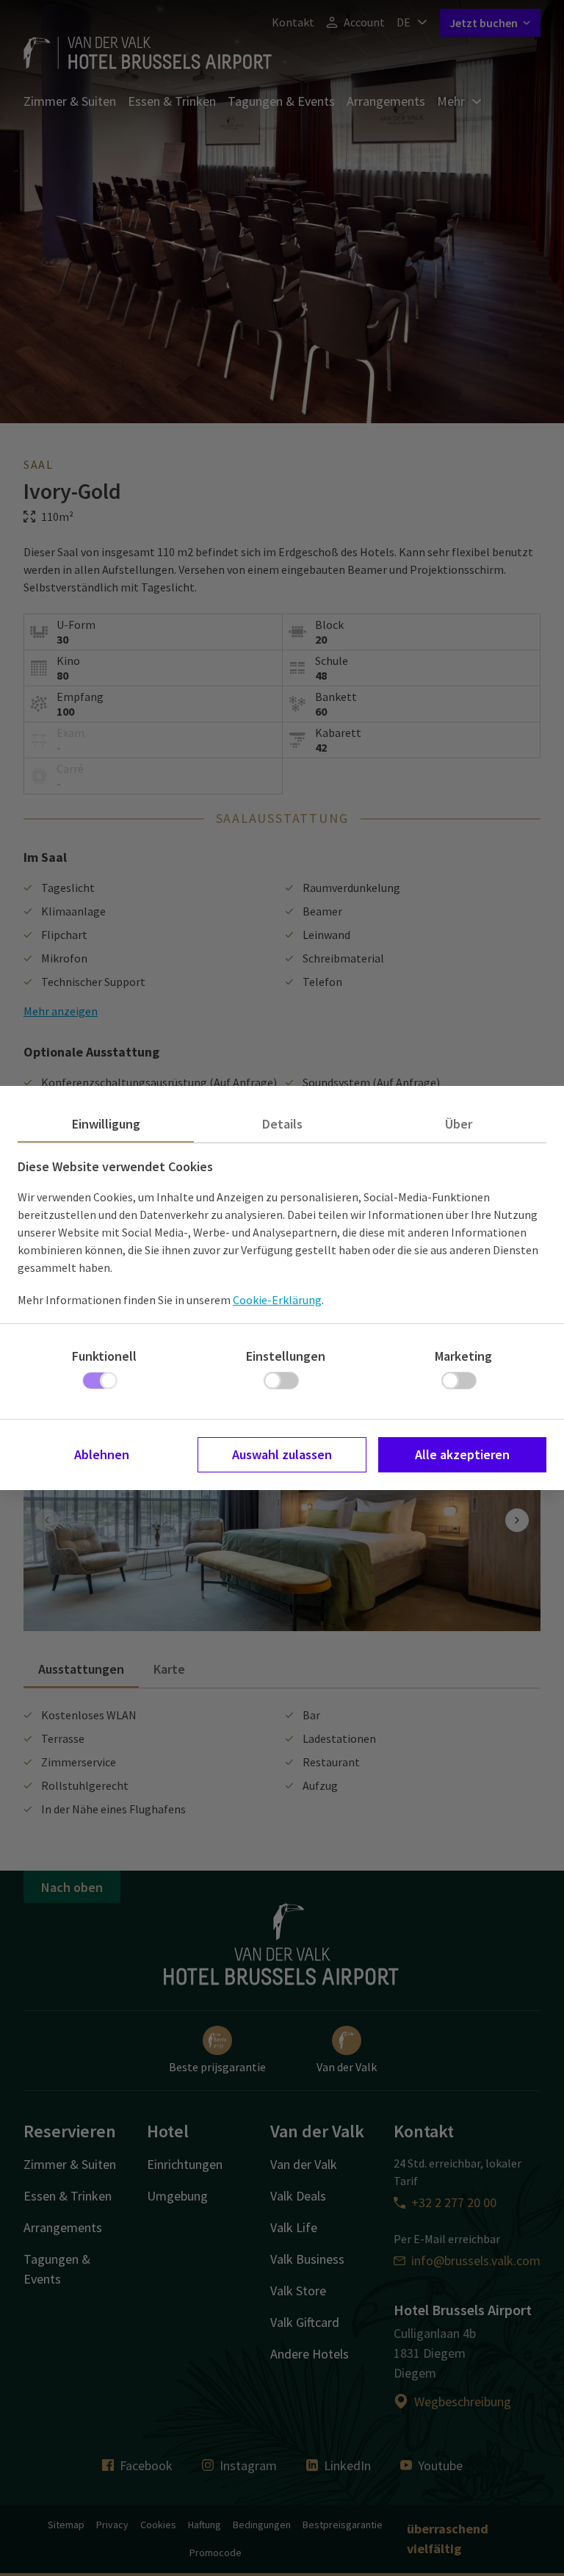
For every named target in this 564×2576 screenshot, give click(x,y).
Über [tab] (459, 1124)
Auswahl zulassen (282, 1454)
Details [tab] (282, 1124)
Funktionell (104, 1356)
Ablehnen (102, 1454)
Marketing (463, 1356)
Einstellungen (286, 1356)
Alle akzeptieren (462, 1454)
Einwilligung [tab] (106, 1124)
